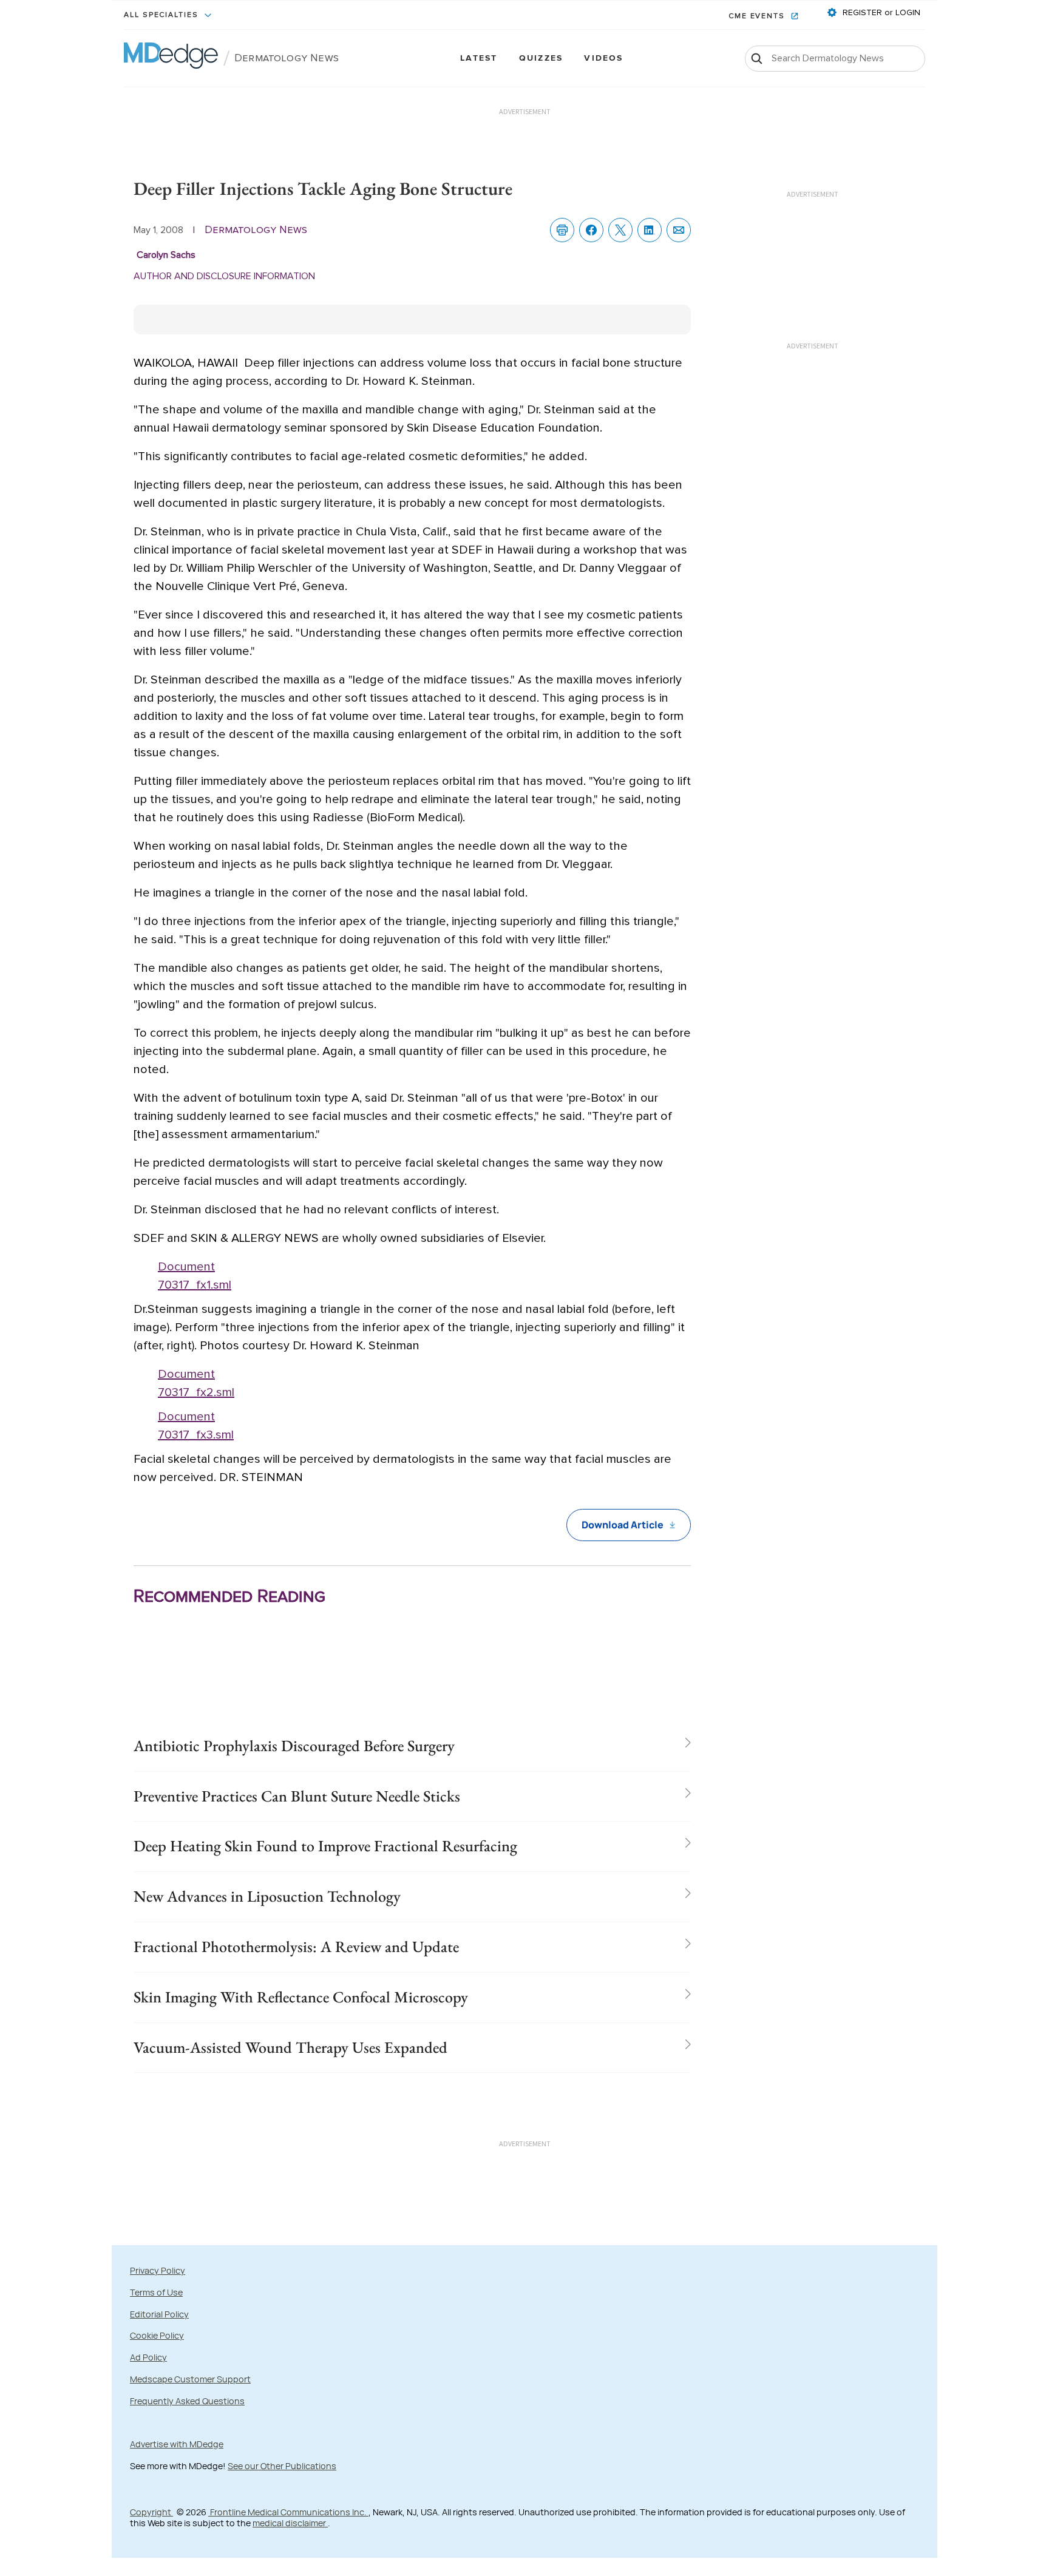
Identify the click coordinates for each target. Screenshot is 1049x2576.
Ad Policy (148, 2357)
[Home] (171, 58)
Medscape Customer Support (190, 2379)
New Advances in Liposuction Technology (267, 1896)
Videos (603, 59)
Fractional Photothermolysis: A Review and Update (296, 1947)
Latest (479, 59)
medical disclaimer (290, 2523)
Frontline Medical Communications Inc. (288, 2512)
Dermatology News (287, 58)
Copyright (151, 2512)
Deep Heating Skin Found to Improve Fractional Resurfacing (325, 1846)
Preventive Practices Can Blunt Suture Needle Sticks (297, 1796)
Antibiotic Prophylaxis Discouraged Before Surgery (294, 1746)
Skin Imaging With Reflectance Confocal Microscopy (301, 1997)
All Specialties (163, 15)
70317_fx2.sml (196, 1392)
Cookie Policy (157, 2335)
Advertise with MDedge (177, 2444)
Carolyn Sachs (166, 255)
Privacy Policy (158, 2270)
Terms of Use (156, 2292)
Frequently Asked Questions (187, 2401)
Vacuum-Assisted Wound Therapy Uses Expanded (290, 2047)
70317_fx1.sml (195, 1285)
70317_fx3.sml (196, 1435)
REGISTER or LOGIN (880, 13)
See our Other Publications (282, 2466)
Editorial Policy (159, 2314)
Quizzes (541, 59)
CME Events (758, 16)
